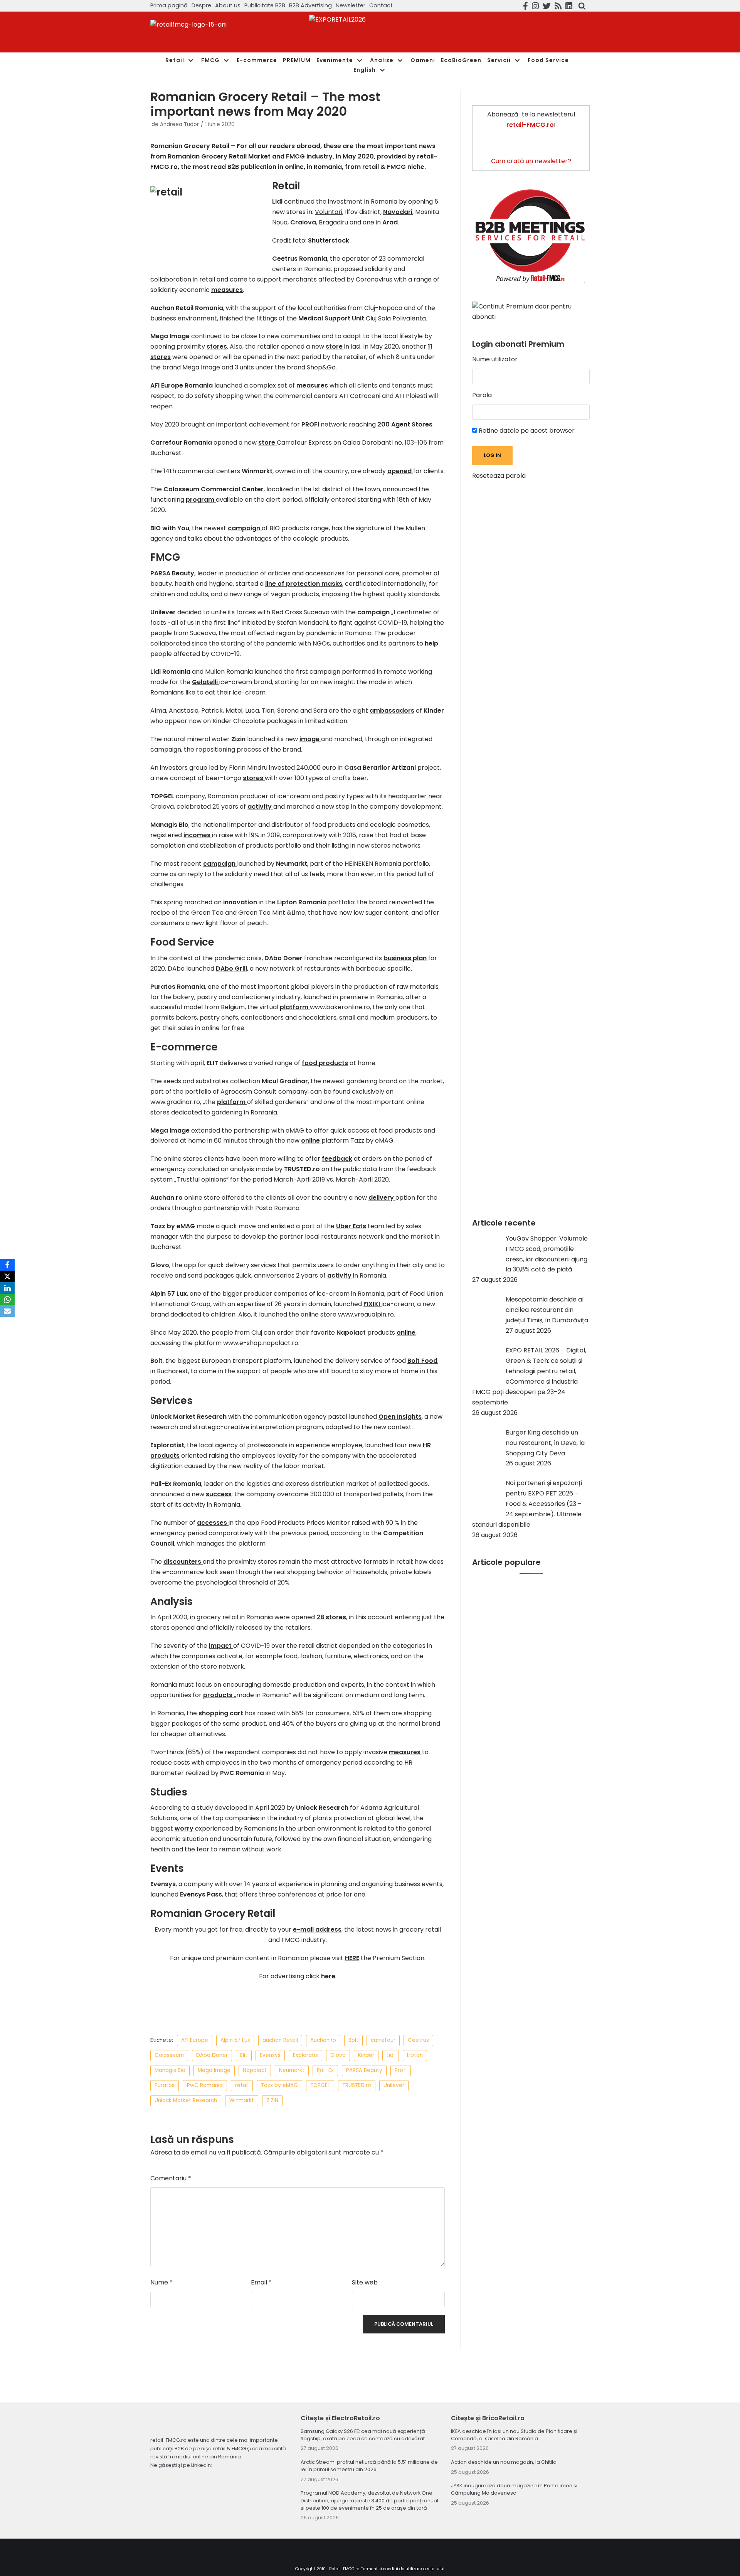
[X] (7, 1276)
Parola (482, 395)
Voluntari (329, 212)
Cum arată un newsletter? (531, 161)
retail (242, 2085)
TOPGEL (320, 2085)
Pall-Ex (325, 2070)
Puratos (165, 2085)
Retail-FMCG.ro (344, 2569)
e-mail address (317, 1929)
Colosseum (169, 2055)
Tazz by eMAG (279, 2085)
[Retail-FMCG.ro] (208, 32)
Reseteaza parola (499, 476)
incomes (198, 835)
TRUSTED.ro (357, 2085)
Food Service (548, 60)
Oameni (423, 60)
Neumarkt (292, 2070)
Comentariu (171, 2178)
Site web (365, 2282)
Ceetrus (418, 2040)
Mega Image (214, 2070)
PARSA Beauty (364, 2070)
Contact (381, 5)
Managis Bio (170, 2070)
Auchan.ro (323, 2040)
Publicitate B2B (265, 5)
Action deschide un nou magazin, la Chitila (504, 2462)
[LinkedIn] (7, 1288)
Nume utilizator (495, 359)
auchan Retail (280, 2040)
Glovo (338, 2055)
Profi (401, 2070)
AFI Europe (195, 2040)
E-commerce (257, 60)
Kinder (366, 2055)
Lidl (391, 2055)
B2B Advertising (310, 5)
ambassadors (392, 711)
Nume (161, 2282)
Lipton (415, 2055)
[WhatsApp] (7, 1300)
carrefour (383, 2040)
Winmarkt (242, 2100)
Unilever (394, 2085)
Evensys (270, 2055)
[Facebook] (7, 1265)
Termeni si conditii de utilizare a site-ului (403, 2569)
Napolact (255, 2070)
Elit (244, 2055)
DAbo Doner (212, 2055)
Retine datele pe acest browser (526, 431)
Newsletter (351, 5)
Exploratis (305, 2055)
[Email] (7, 1311)
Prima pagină (169, 5)
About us (228, 5)
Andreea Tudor (179, 124)
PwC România (205, 2085)
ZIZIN (272, 2100)
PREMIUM (297, 60)
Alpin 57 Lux (235, 2040)
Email (261, 2282)
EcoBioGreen (461, 60)
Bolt (353, 2040)
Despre (201, 5)
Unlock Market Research (186, 2100)
